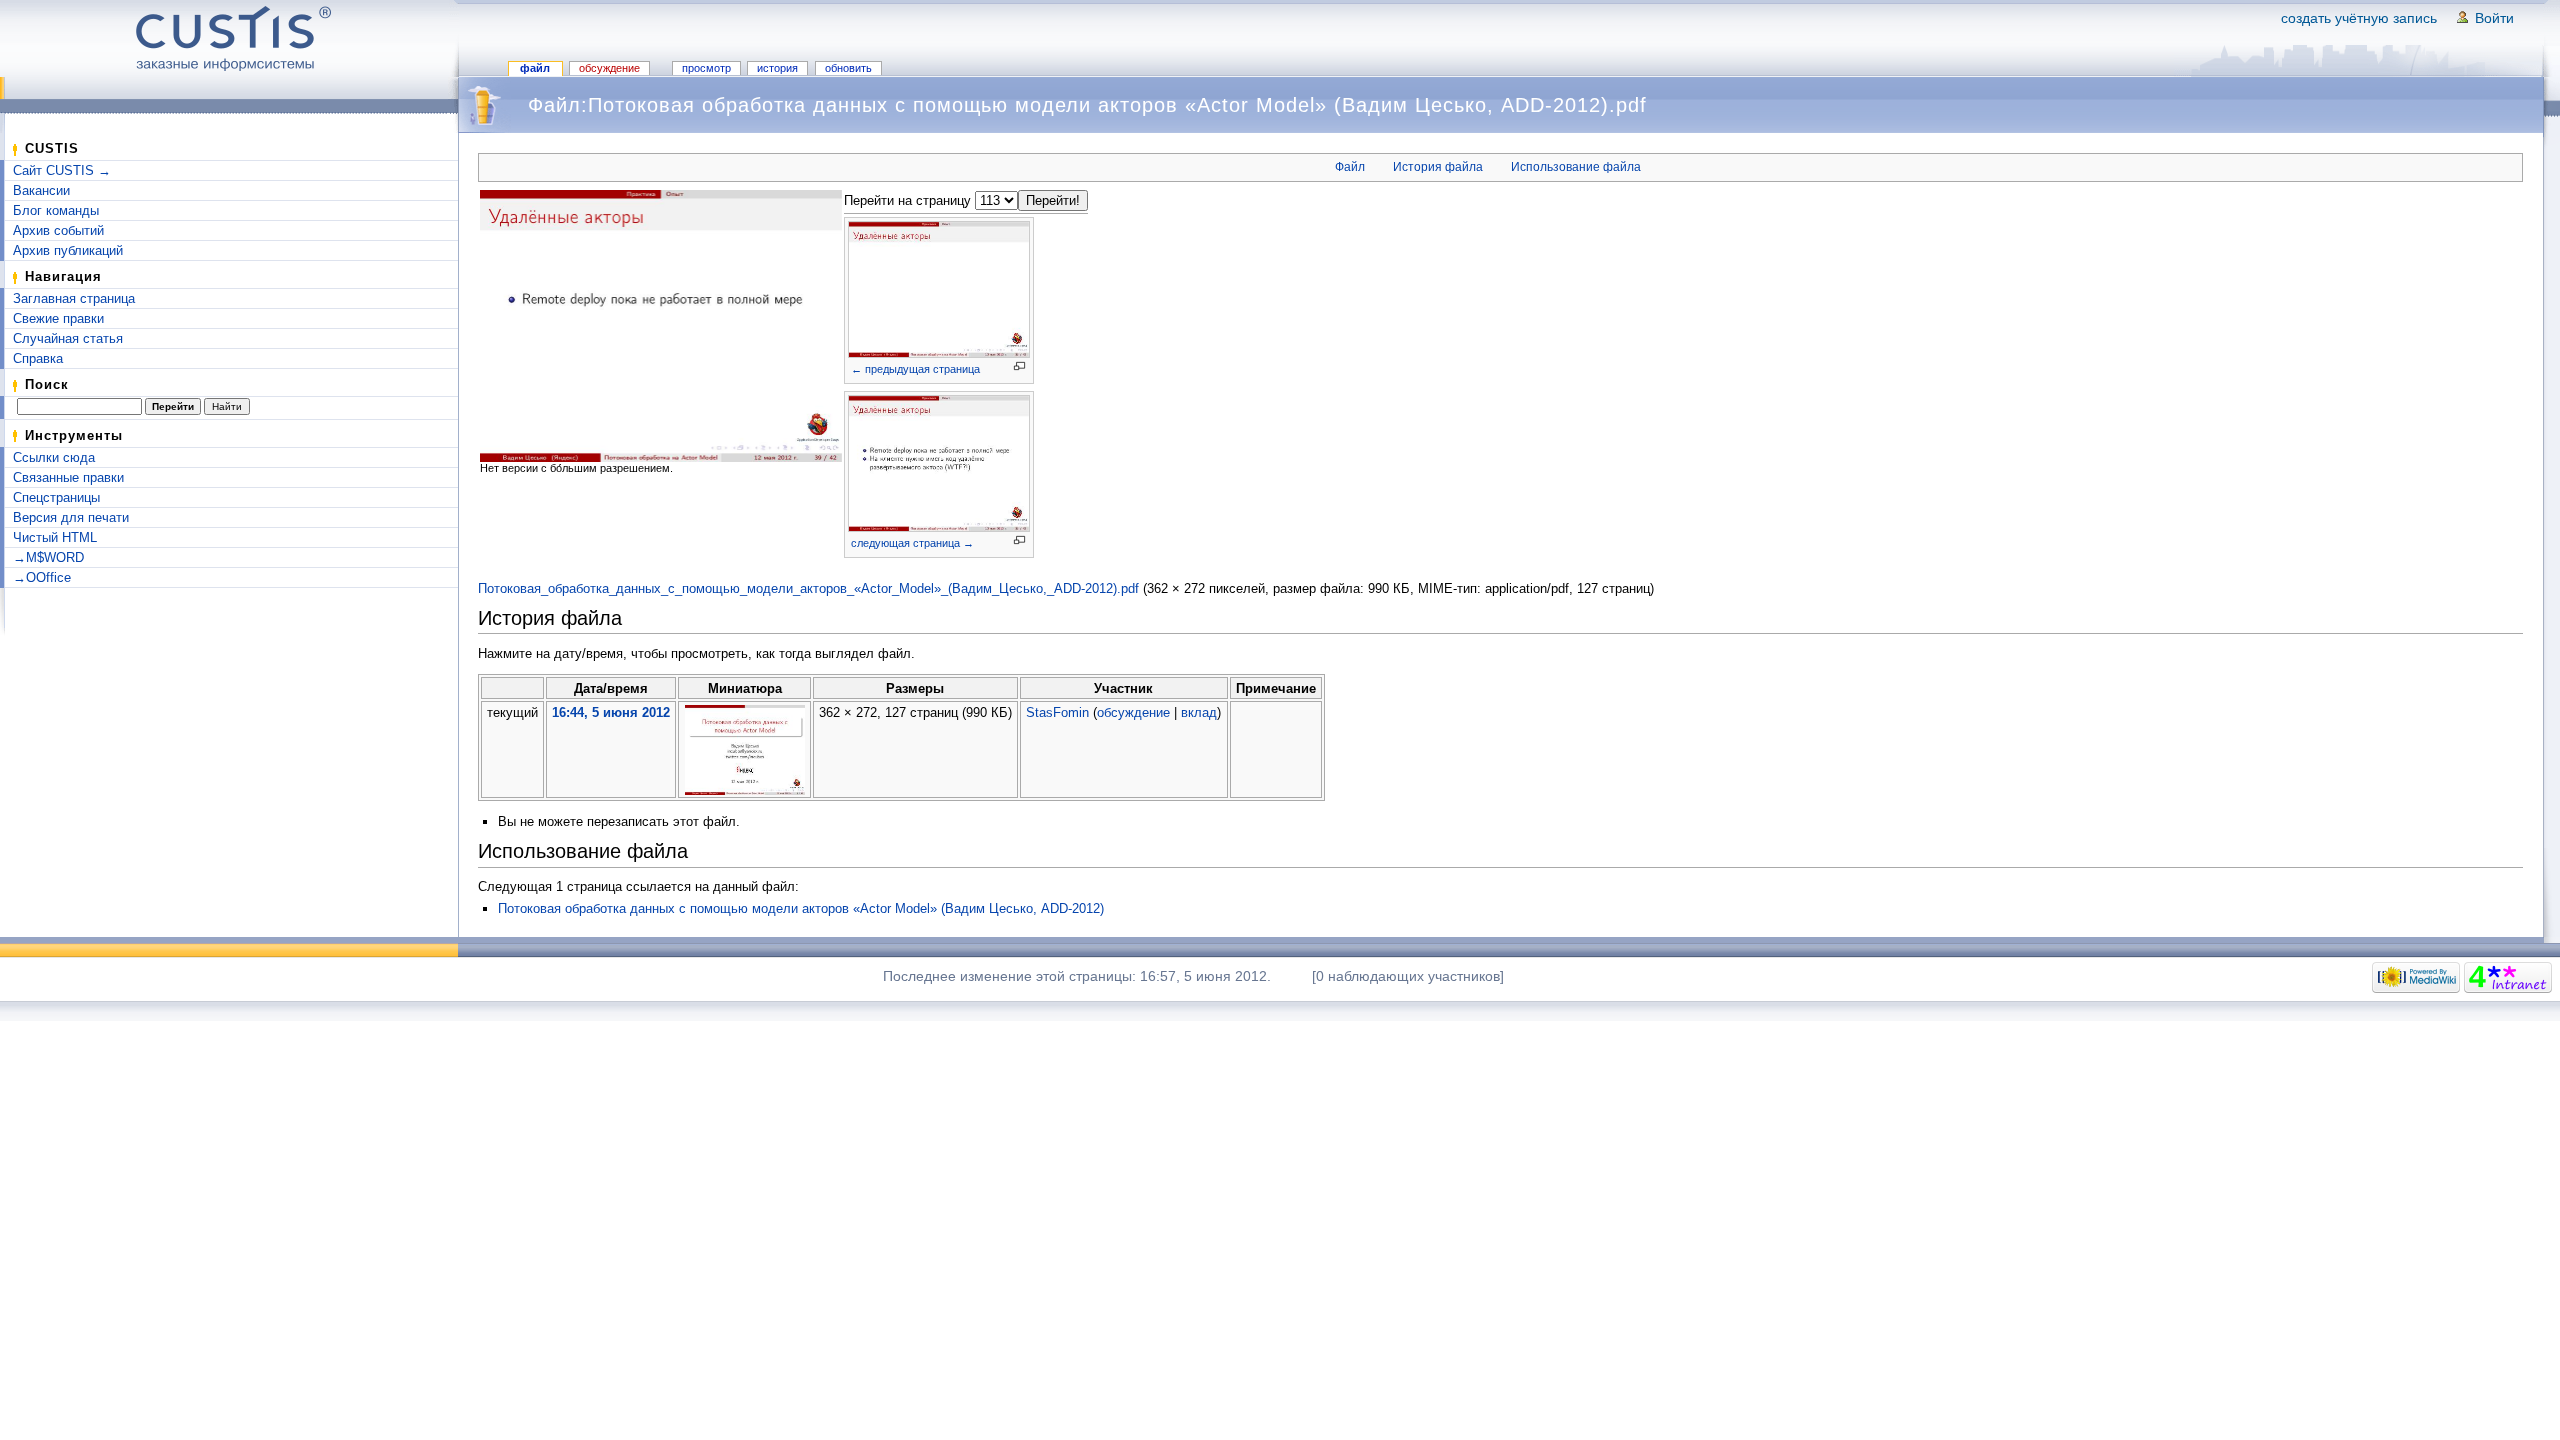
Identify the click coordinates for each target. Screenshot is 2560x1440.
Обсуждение (609, 68)
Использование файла (1576, 167)
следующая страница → (912, 543)
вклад (1199, 712)
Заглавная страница (74, 298)
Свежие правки (58, 318)
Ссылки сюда (54, 457)
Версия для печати (71, 517)
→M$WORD (48, 557)
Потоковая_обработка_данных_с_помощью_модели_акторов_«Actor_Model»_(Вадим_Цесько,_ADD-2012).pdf (808, 588)
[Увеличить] (1019, 366)
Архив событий (58, 230)
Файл (535, 68)
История (777, 68)
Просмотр (706, 68)
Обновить (848, 68)
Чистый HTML (55, 537)
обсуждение (1133, 712)
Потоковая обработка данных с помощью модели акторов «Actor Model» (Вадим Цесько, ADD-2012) (801, 908)
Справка (38, 358)
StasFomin (1057, 712)
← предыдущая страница (915, 369)
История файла (1438, 167)
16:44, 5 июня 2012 (611, 712)
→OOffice (42, 577)
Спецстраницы (56, 497)
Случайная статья (68, 338)
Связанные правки (68, 477)
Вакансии (41, 190)
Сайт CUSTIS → (62, 170)
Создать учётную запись (2359, 18)
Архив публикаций (68, 250)
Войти (2494, 18)
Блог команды (56, 210)
